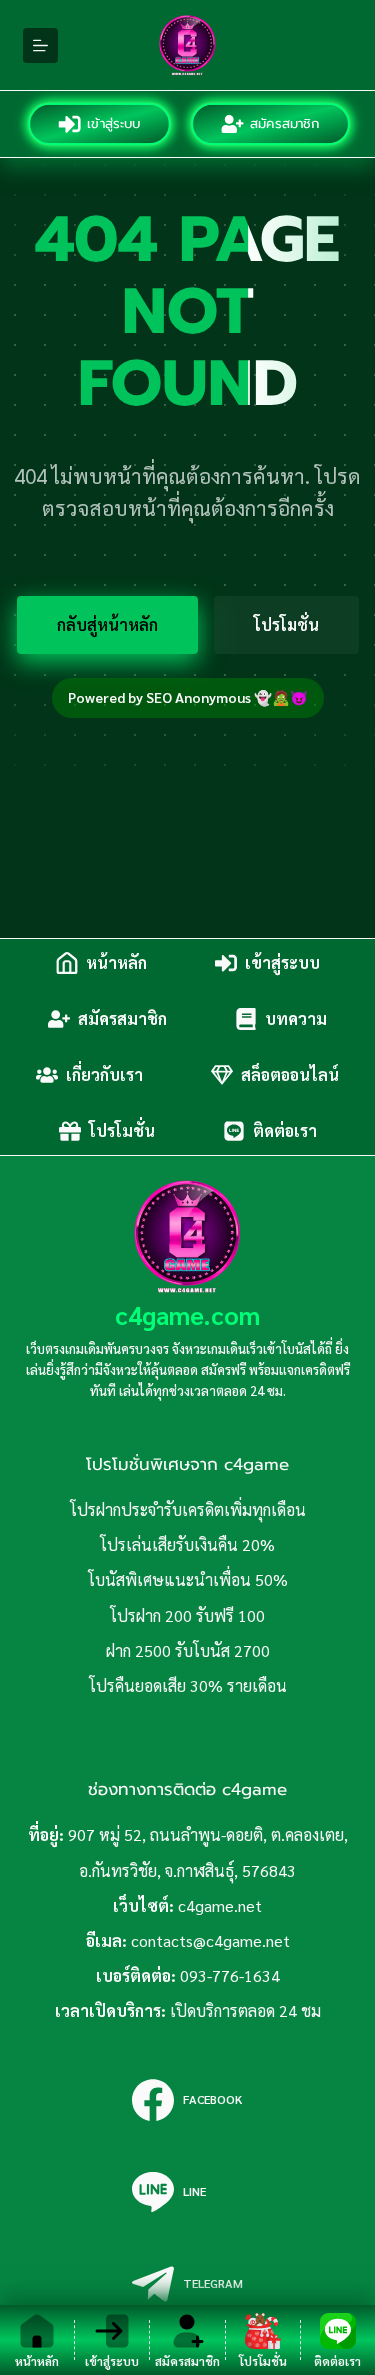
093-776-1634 (230, 1975)
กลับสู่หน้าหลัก (107, 624)
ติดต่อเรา (285, 1130)
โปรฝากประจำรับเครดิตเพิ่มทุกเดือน (188, 1509)
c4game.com (187, 1314)
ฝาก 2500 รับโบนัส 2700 (188, 1650)
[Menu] (40, 45)
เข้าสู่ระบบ (114, 123)
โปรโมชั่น (286, 624)
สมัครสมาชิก (285, 123)
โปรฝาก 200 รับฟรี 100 (187, 1615)
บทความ (296, 1018)
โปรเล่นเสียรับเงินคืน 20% (187, 1544)
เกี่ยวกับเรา (104, 1074)
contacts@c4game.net (210, 1940)
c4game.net (220, 1905)
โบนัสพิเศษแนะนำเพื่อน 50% (188, 1579)
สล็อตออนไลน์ (290, 1074)
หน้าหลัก (116, 962)
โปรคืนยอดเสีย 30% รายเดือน (188, 1685)
